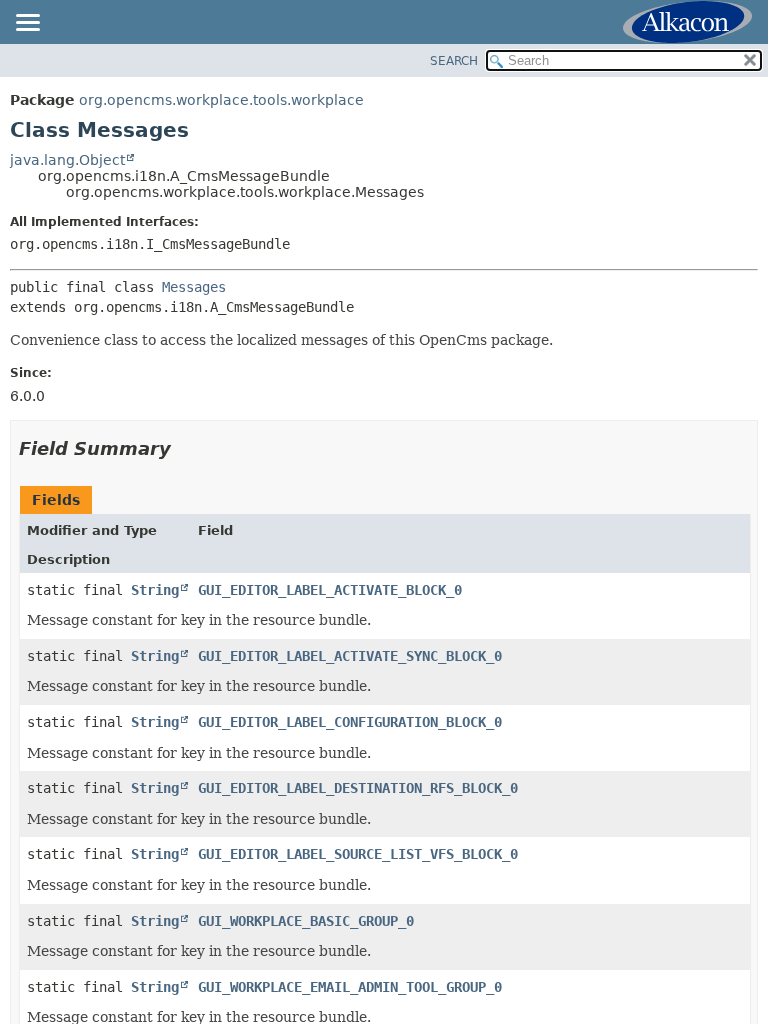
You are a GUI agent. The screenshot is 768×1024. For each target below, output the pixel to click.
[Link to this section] (185, 448)
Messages (194, 287)
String (155, 590)
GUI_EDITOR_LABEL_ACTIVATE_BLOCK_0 (330, 590)
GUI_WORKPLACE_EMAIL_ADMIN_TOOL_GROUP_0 (350, 987)
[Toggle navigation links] (27, 24)
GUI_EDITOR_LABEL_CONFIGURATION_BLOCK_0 (350, 722)
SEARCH (454, 61)
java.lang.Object (67, 160)
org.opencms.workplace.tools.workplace (221, 100)
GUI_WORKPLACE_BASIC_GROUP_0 (306, 921)
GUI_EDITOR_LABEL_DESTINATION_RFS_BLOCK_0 (358, 788)
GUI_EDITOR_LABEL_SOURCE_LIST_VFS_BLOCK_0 (358, 854)
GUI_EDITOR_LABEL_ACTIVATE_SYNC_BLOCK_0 (350, 656)
